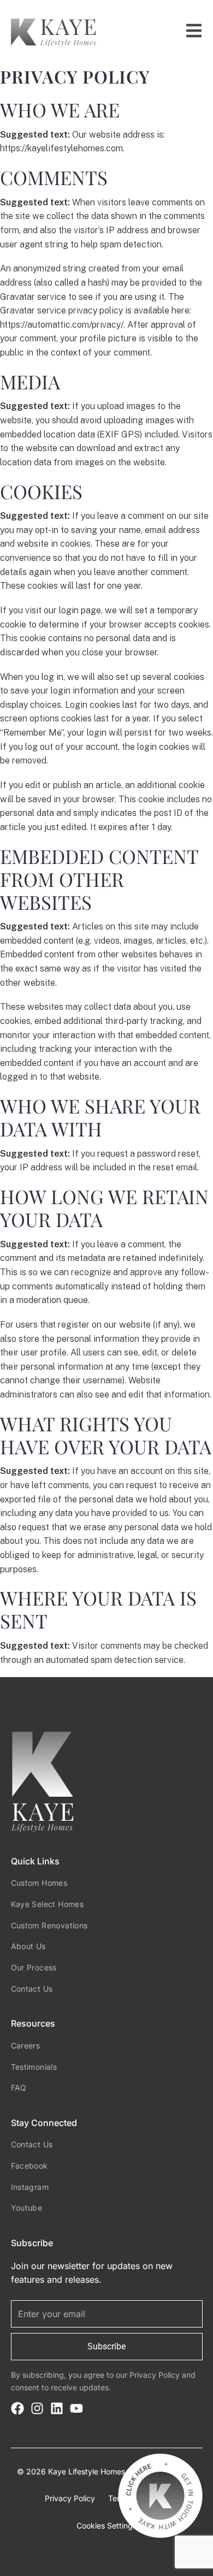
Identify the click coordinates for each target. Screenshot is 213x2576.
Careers (26, 2045)
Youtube (27, 2208)
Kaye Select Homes (48, 1904)
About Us (28, 1946)
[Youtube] (76, 2408)
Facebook (29, 2166)
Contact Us (32, 1989)
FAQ (19, 2088)
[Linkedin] (57, 2408)
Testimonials (34, 2067)
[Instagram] (37, 2408)
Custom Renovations (49, 1925)
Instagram (30, 2187)
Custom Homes (39, 1883)
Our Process (34, 1967)
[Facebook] (17, 2408)
